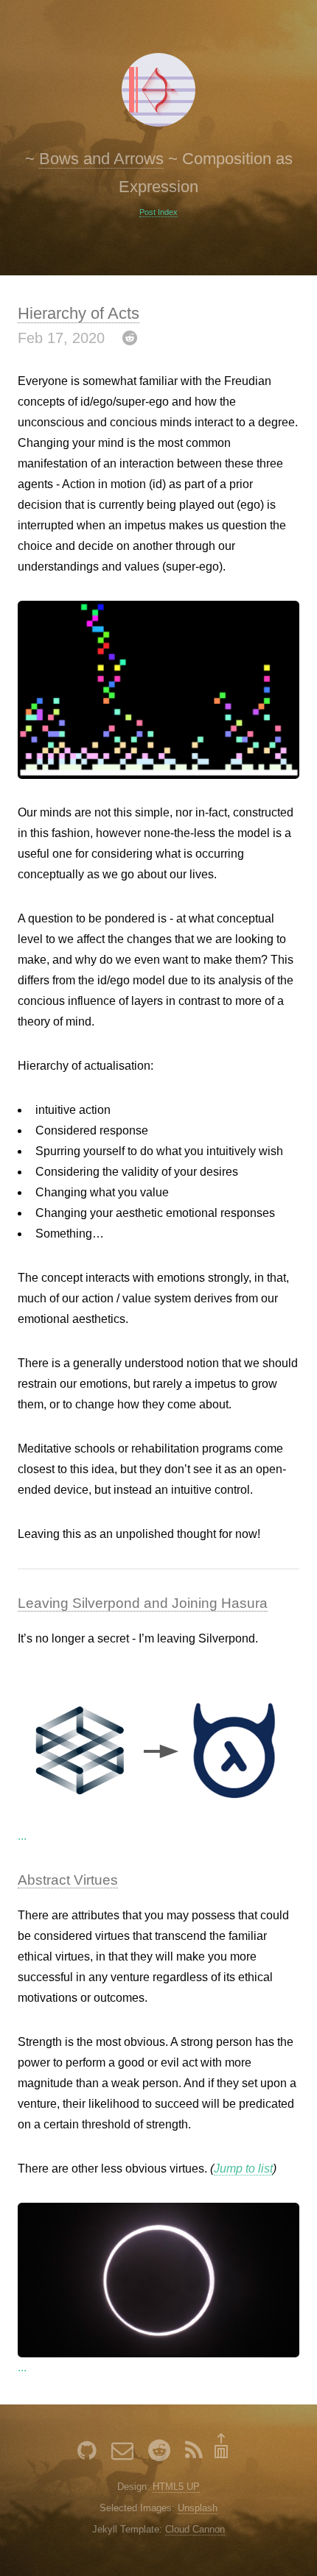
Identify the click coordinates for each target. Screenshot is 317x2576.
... (22, 1836)
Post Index (158, 212)
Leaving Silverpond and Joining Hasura (143, 1603)
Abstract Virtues (68, 1880)
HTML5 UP (176, 2487)
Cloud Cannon (195, 2529)
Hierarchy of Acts (79, 313)
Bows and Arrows (101, 159)
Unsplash (198, 2508)
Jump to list (243, 2169)
